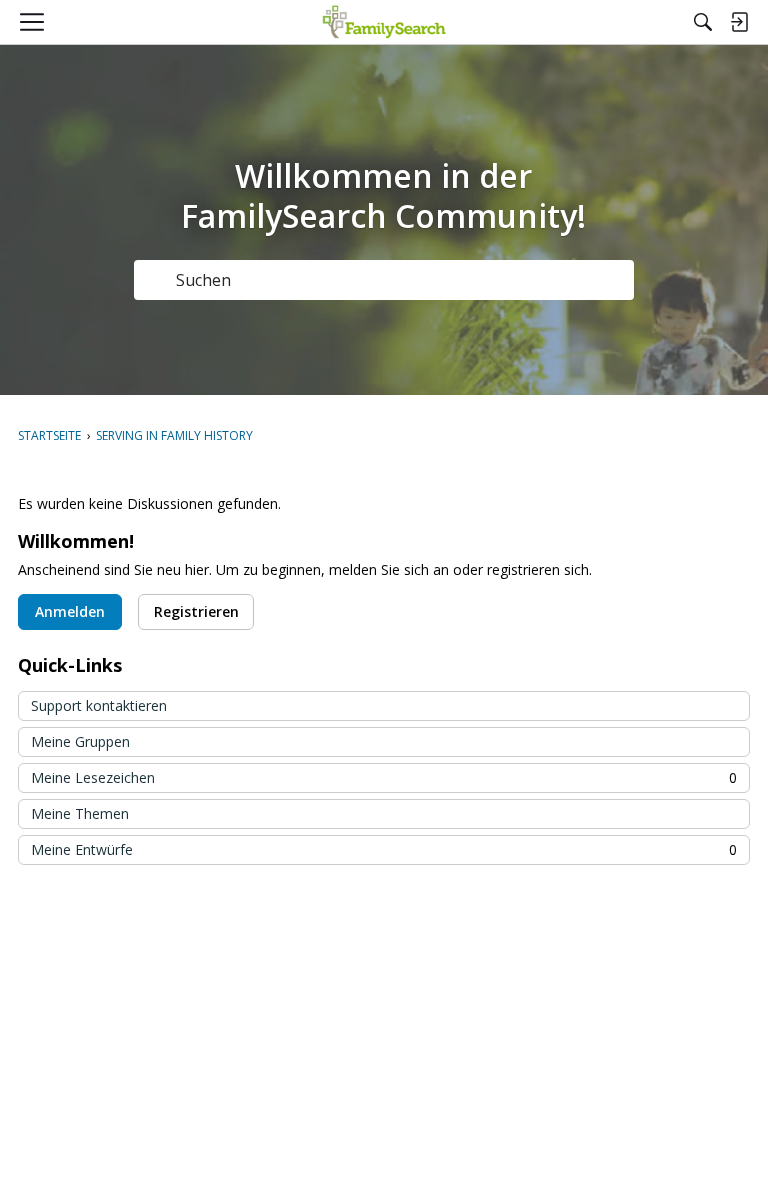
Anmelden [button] (70, 611)
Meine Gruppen (80, 741)
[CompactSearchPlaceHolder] (703, 22)
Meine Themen (80, 813)
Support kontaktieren (99, 705)
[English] (384, 22)
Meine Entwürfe (384, 849)
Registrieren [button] (196, 611)
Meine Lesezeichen (384, 777)
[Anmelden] (739, 22)
